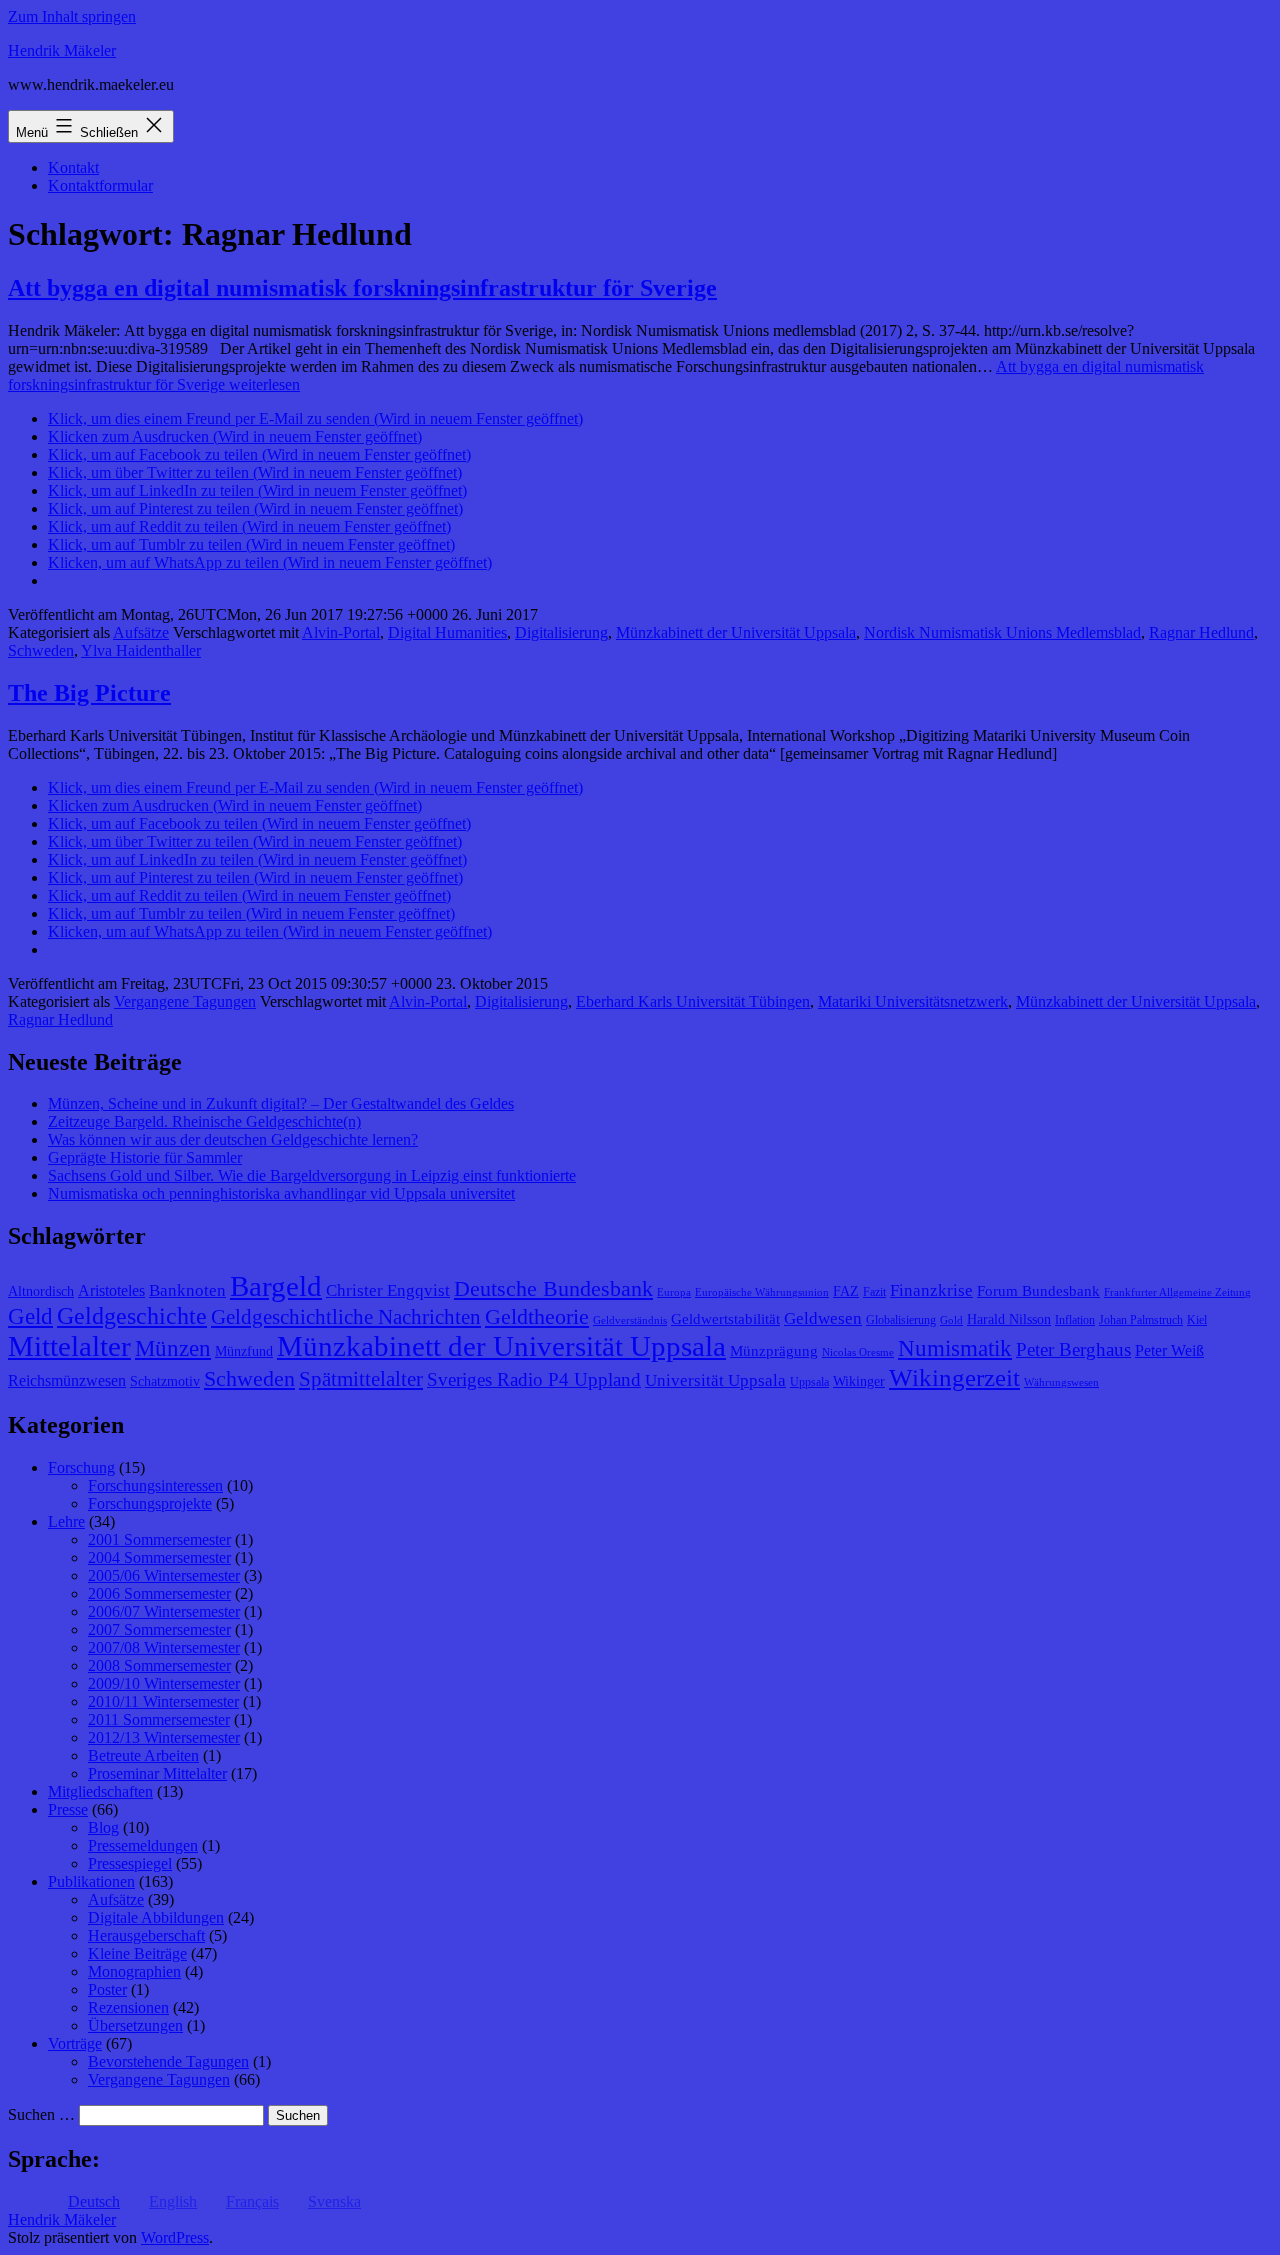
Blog (103, 1827)
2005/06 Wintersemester (164, 1575)
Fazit (874, 1292)
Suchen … (41, 2114)
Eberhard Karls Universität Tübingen (693, 1001)
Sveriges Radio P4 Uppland (534, 1379)
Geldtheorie (537, 1316)
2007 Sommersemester (159, 1629)
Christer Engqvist (388, 1290)
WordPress (175, 2237)
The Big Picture (89, 693)
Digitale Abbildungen (156, 1917)
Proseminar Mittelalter (157, 1773)
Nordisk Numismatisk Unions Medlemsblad (1002, 632)
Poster (107, 1989)
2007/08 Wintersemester (164, 1647)
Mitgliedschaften (100, 1791)
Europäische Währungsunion (762, 1292)
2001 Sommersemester (159, 1539)
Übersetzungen (135, 2025)
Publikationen (91, 1881)
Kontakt (73, 167)
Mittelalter (69, 1346)
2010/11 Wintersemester (163, 1701)
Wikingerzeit (954, 1377)
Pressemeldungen (143, 1845)
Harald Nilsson (1009, 1319)
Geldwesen (823, 1318)
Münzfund (244, 1351)
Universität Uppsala (715, 1380)
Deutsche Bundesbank (553, 1289)
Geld (30, 1316)
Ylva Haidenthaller (141, 650)
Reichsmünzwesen (67, 1380)
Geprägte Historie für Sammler (145, 1157)
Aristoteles (111, 1290)
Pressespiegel (130, 1863)
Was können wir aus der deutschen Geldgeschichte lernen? (233, 1139)
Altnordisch (41, 1291)
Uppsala (809, 1382)
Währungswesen (1061, 1382)
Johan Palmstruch (1141, 1320)
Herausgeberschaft (146, 1935)
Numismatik (955, 1348)
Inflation (1075, 1320)
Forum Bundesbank (1038, 1291)
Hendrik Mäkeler (62, 50)
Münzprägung (774, 1351)
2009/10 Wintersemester (164, 1683)
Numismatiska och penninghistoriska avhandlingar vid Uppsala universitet (281, 1193)
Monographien (134, 1971)
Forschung (81, 1467)
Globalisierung (901, 1320)
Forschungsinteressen (155, 1485)
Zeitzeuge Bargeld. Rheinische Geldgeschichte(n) (204, 1121)
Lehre (66, 1521)
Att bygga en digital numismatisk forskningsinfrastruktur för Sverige (362, 288)
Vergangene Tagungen (185, 1001)
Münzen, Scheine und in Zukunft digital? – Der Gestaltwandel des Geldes (281, 1103)
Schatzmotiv (165, 1381)
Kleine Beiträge (137, 1953)
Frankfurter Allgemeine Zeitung (1177, 1292)
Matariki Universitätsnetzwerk (913, 1001)
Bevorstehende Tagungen (168, 2061)
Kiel (1197, 1320)
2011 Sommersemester (159, 1719)
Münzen (173, 1348)
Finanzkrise (931, 1290)
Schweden (41, 650)
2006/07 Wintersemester (164, 1611)
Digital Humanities (447, 632)
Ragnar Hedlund (1201, 632)
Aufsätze (141, 632)
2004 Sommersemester (159, 1557)
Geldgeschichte (132, 1316)
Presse (68, 1809)
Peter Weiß (1169, 1350)
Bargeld (276, 1286)
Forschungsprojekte (150, 1503)
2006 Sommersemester (159, 1593)
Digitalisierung (561, 632)
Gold (951, 1320)
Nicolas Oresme (858, 1352)
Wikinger (859, 1381)
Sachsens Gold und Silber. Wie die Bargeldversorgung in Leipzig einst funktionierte (312, 1175)
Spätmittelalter (361, 1379)
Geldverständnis (630, 1320)
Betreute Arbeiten (143, 1755)
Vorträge (75, 2043)
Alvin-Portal (341, 632)
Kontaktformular (100, 185)
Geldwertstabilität (725, 1319)
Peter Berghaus (1073, 1349)
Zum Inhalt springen (72, 16)
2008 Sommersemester (159, 1665)
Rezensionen (128, 2007)
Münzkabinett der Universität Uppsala (736, 632)
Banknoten (187, 1290)
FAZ (846, 1291)
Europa (674, 1292)
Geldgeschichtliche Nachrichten (346, 1317)
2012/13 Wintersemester (164, 1737)
